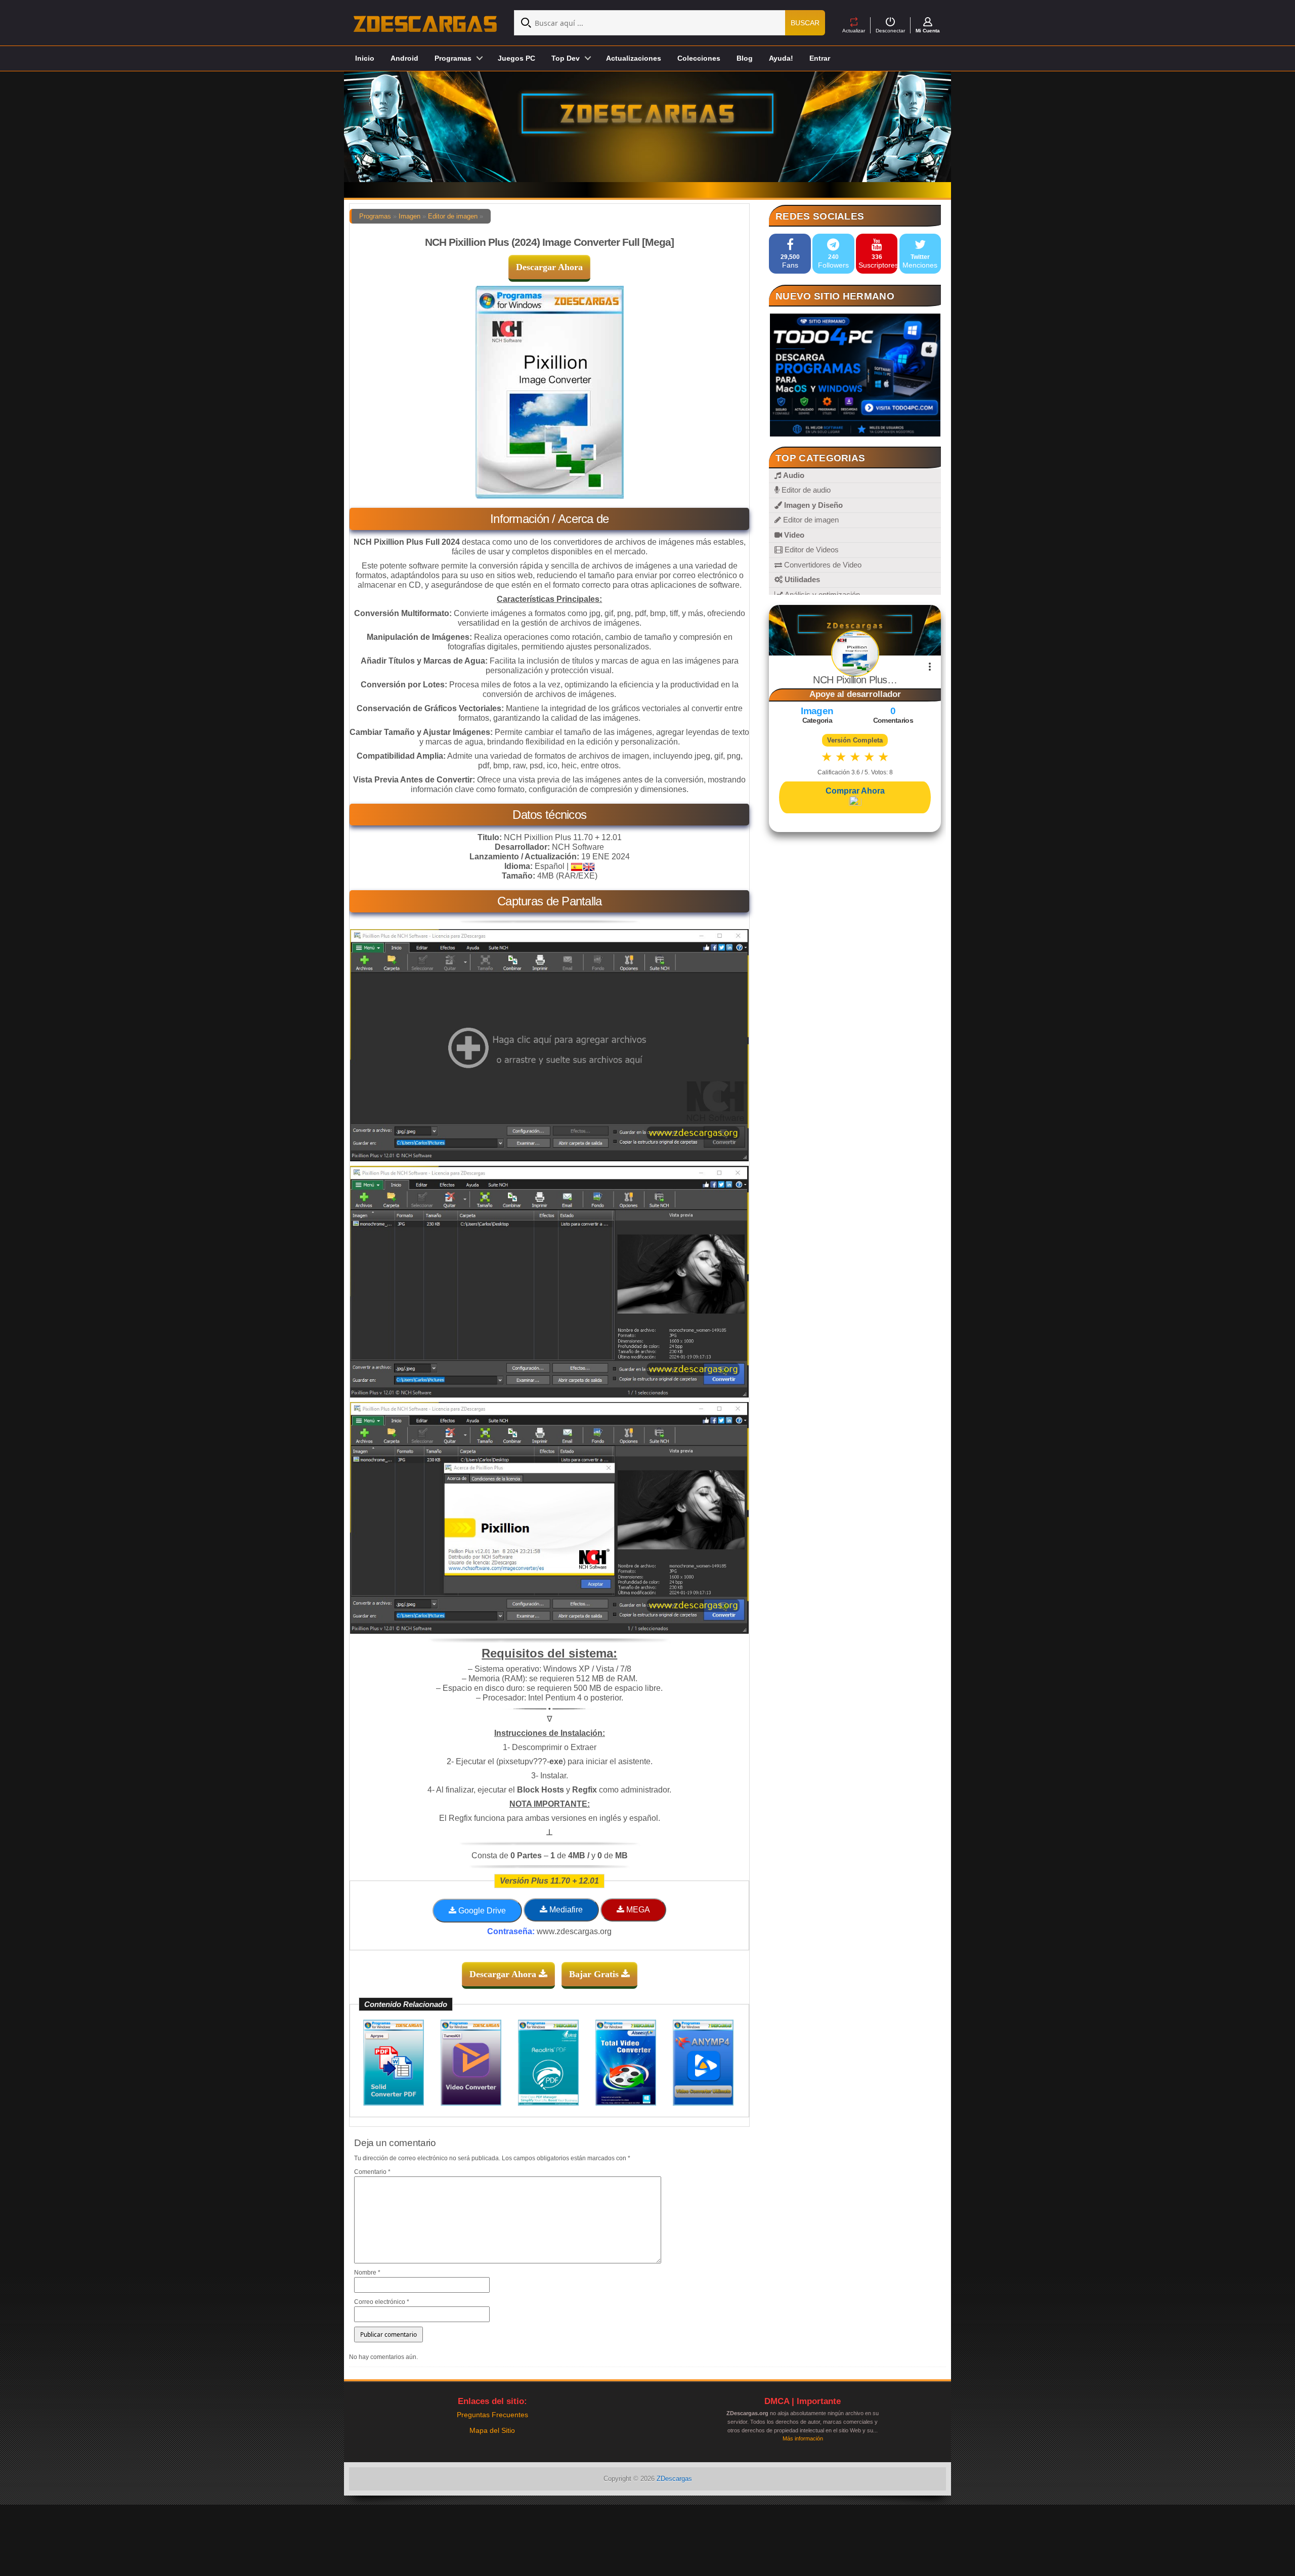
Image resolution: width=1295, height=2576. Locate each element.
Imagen (409, 216)
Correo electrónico (382, 2302)
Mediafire (565, 1910)
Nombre (367, 2273)
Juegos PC (516, 58)
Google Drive (481, 1911)
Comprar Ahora (855, 791)
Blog (745, 58)
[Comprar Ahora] (855, 802)
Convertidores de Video (822, 565)
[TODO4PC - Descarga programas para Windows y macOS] (855, 375)
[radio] (827, 757)
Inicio (365, 58)
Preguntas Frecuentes (492, 2415)
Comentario (372, 2172)
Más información (803, 2438)
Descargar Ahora (549, 267)
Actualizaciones (634, 58)
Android (404, 58)
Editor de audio (805, 490)
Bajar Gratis (595, 1974)
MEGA (637, 1910)
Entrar (820, 58)
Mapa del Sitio (492, 2430)
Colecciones (699, 58)
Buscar (805, 23)
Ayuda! (781, 58)
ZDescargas (674, 2479)
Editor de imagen (453, 216)
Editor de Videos (811, 550)
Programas (375, 216)
